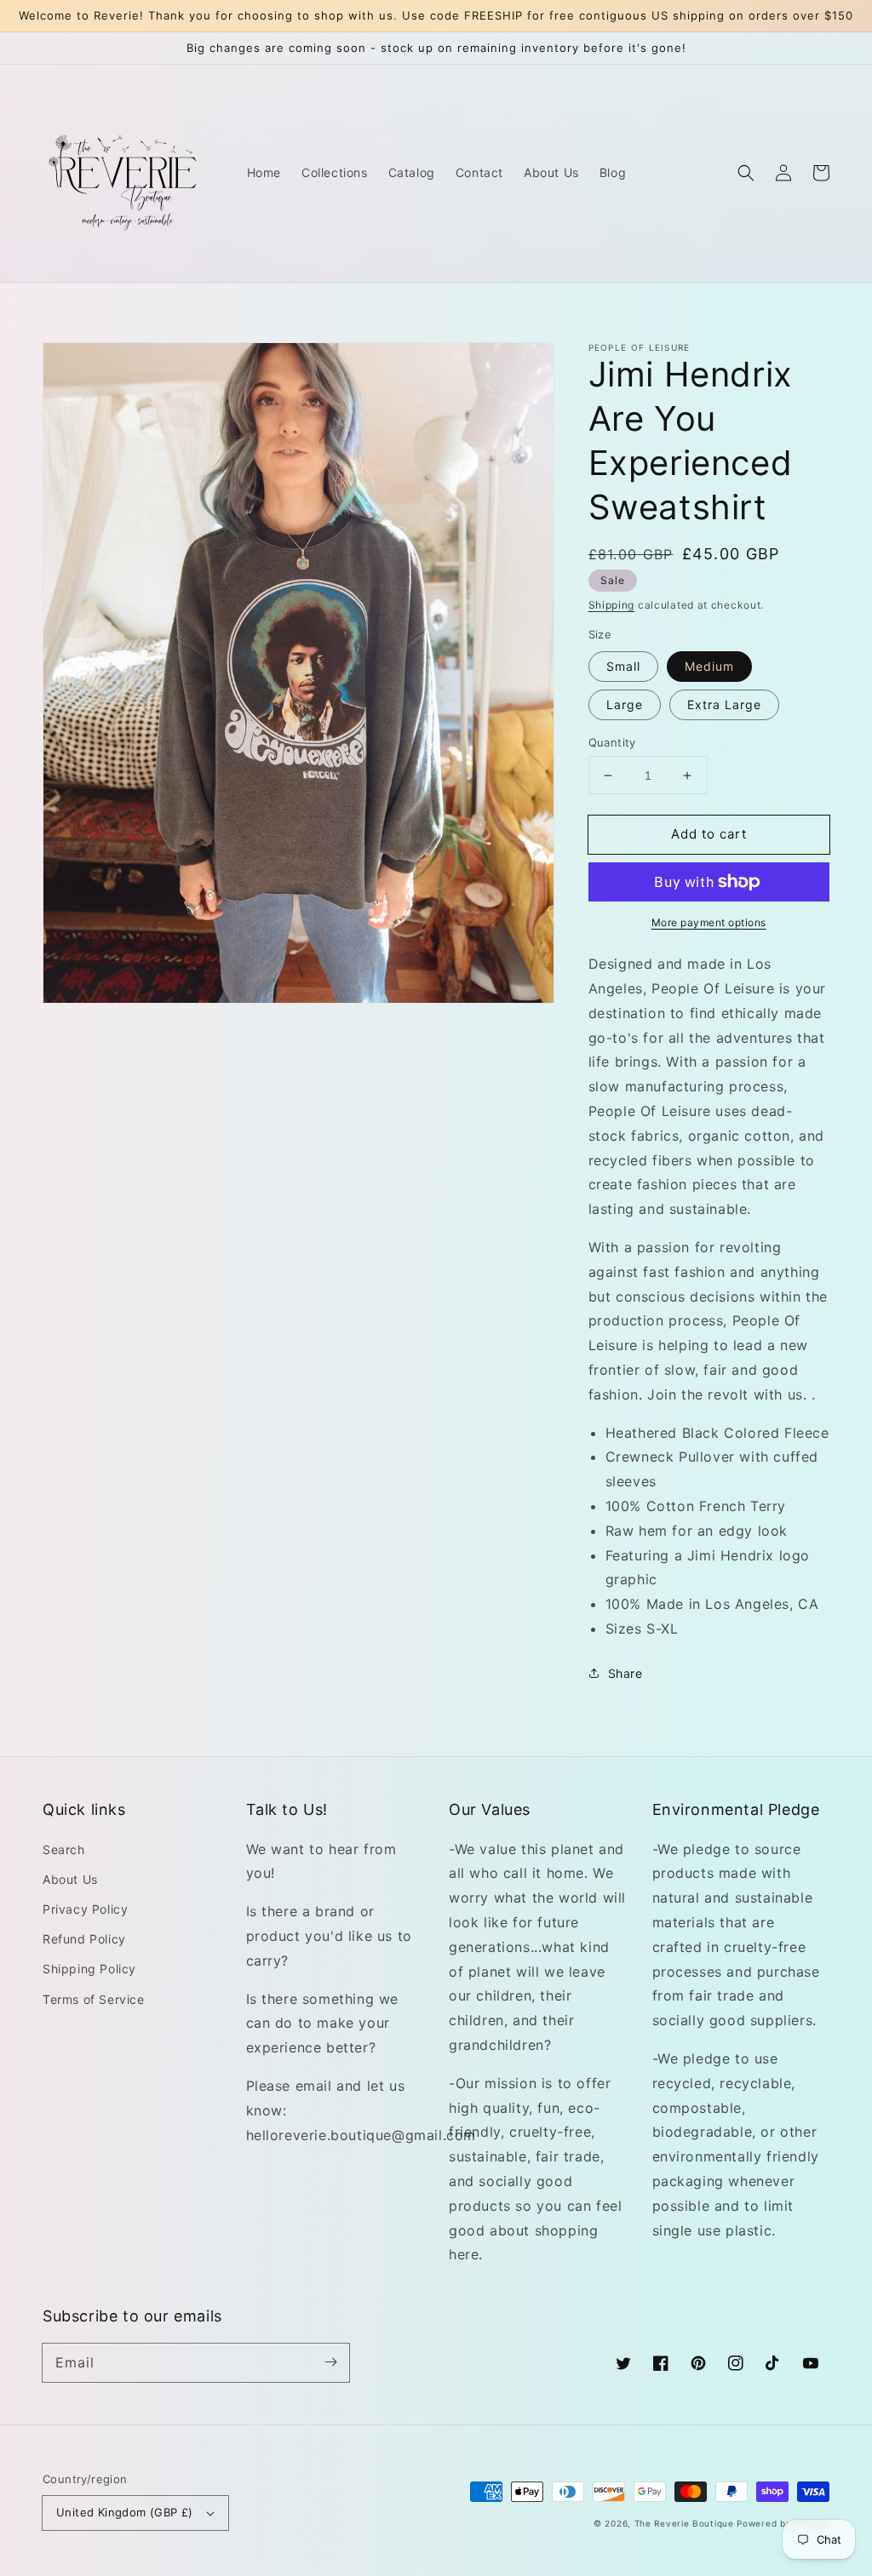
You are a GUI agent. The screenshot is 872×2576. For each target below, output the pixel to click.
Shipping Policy (89, 1969)
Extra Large (724, 704)
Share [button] (625, 1673)
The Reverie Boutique (684, 2523)
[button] (746, 173)
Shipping (612, 605)
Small (623, 666)
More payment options (709, 922)
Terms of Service (94, 1999)
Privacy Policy (85, 1909)
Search (64, 1849)
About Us (70, 1879)
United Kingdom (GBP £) (125, 2512)
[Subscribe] (330, 2362)
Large (625, 704)
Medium (709, 666)
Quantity (612, 742)
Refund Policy (84, 1939)
